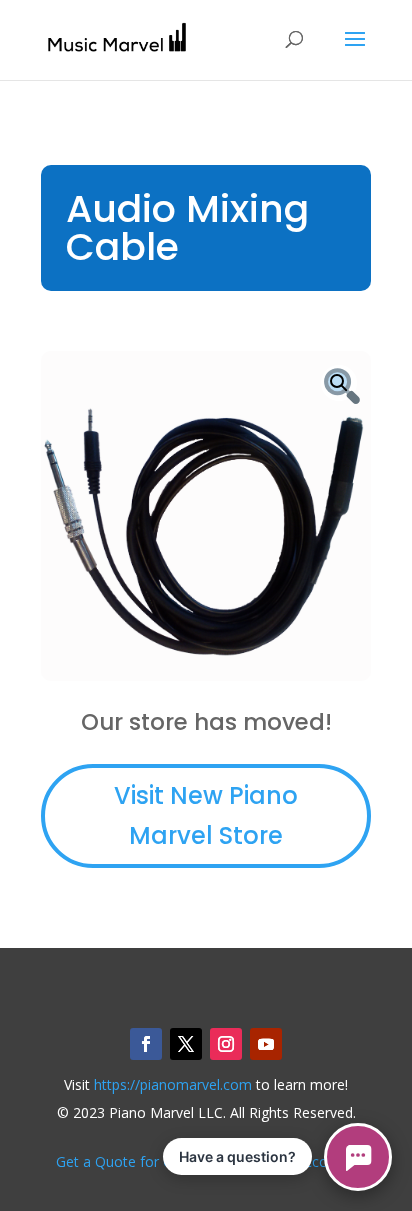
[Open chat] (358, 1157)
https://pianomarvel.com (173, 1084)
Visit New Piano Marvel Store (206, 816)
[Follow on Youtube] (266, 1044)
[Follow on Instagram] (226, 1044)
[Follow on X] (186, 1044)
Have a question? (237, 1156)
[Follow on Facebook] (146, 1044)
